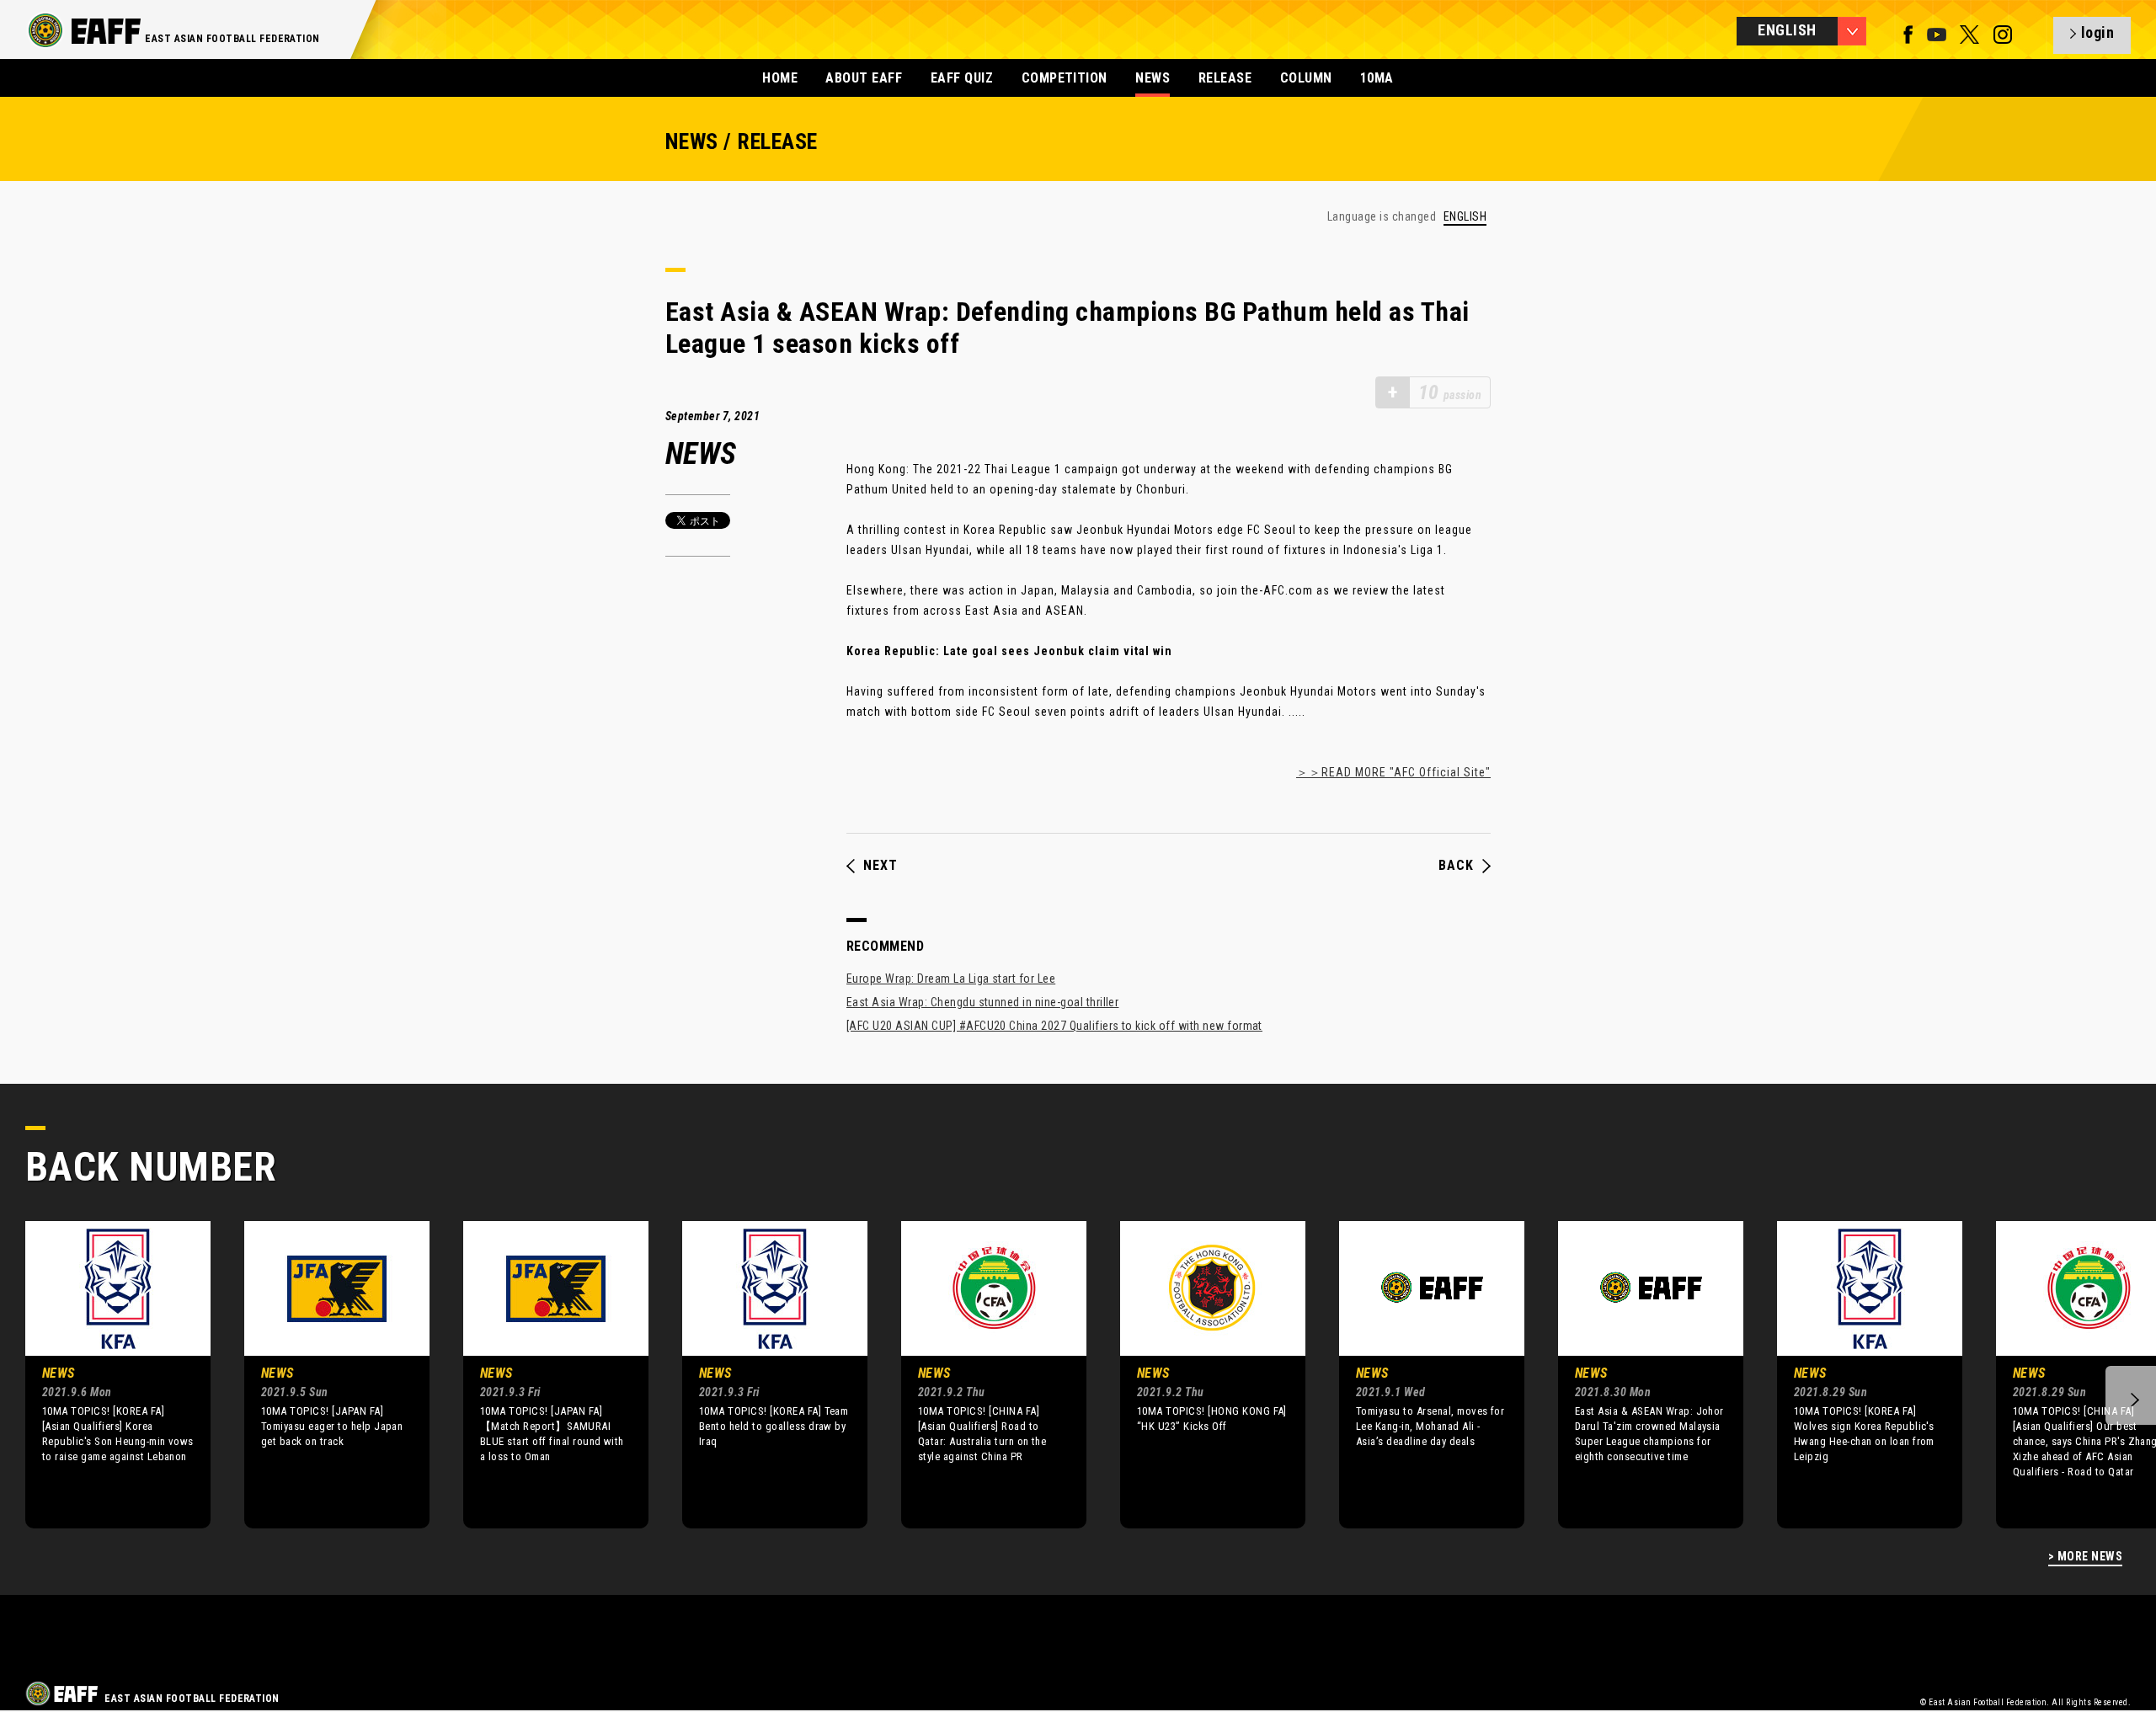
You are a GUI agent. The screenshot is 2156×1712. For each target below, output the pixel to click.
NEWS (1153, 78)
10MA (1377, 78)
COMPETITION (1065, 78)
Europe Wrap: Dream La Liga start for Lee (951, 979)
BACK (1456, 866)
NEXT (881, 866)
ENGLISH (1465, 217)
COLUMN (1306, 78)
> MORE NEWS (2085, 1557)
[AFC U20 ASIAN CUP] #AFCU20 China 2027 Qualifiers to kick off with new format (1054, 1026)
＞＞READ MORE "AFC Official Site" (1393, 772)
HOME (780, 78)
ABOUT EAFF (864, 78)
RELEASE (1225, 78)
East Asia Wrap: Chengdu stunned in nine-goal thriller (982, 1002)
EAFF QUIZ (962, 78)
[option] (105, 1374)
